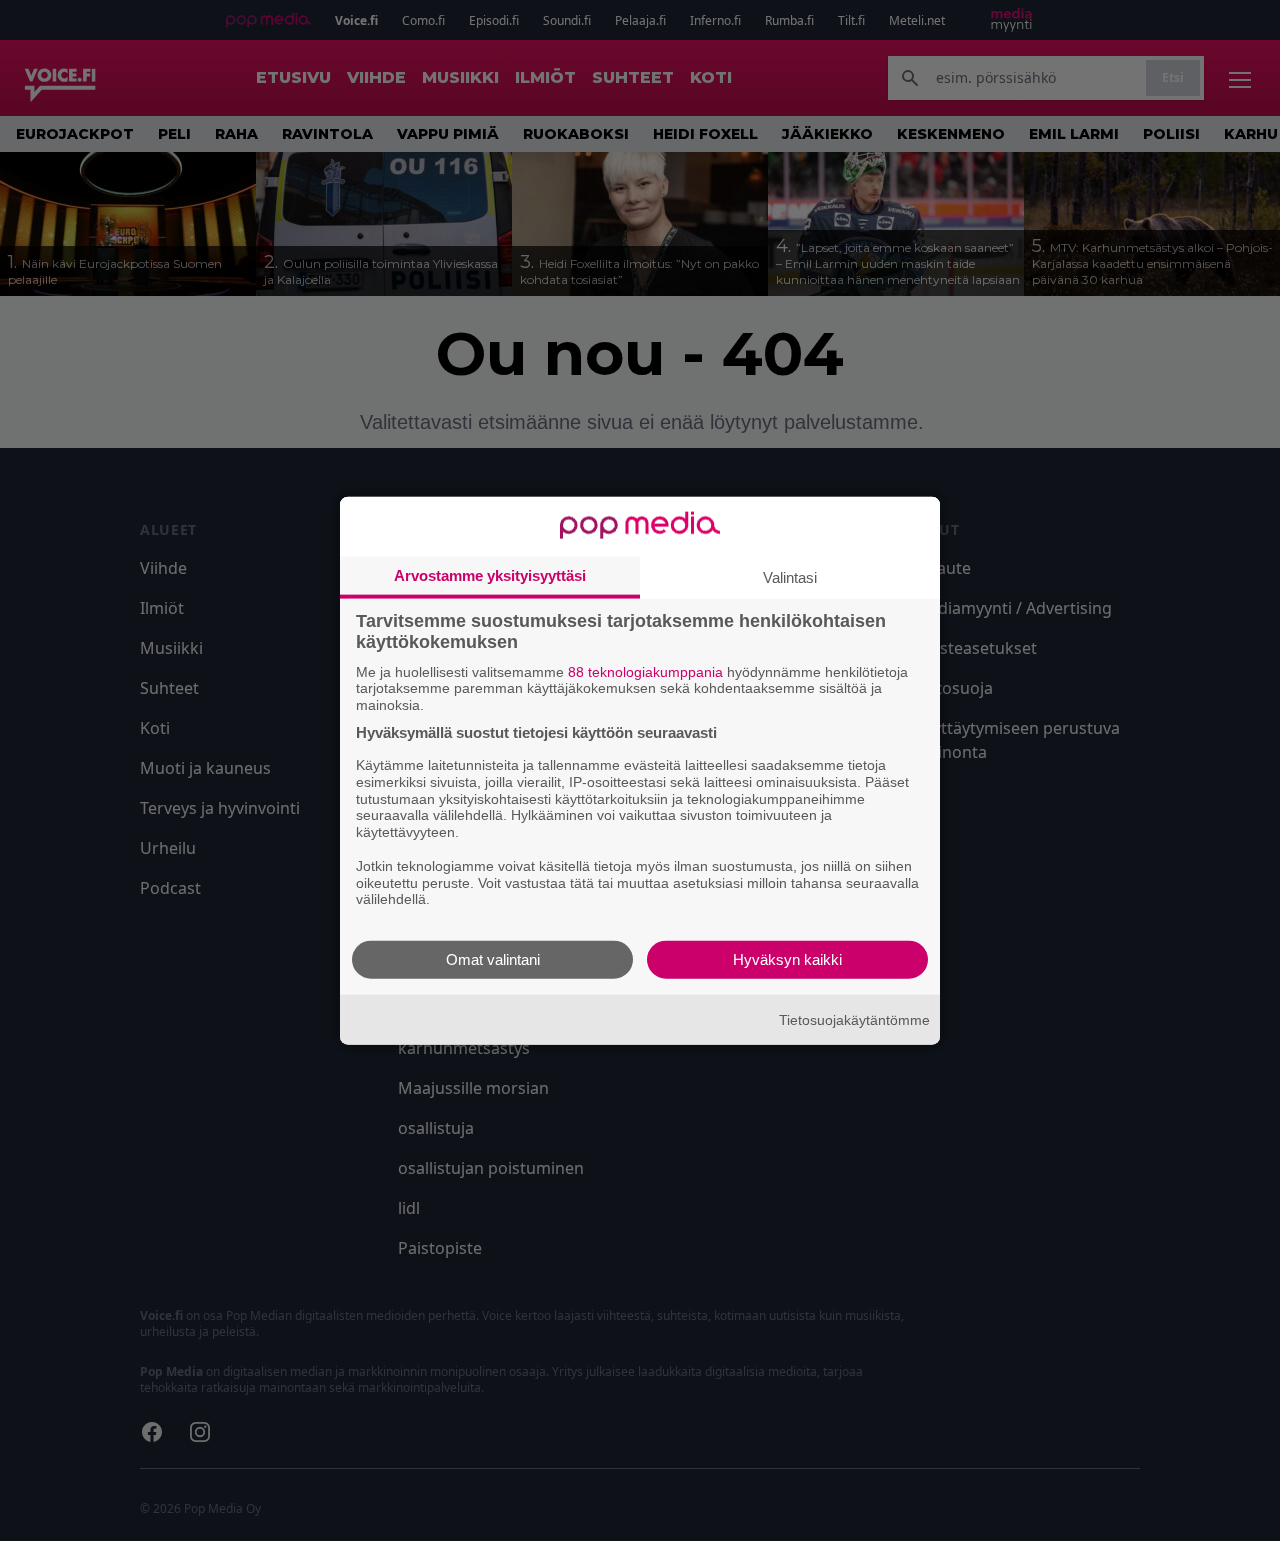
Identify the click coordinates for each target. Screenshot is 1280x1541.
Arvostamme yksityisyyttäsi (490, 574)
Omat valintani (493, 959)
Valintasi (790, 576)
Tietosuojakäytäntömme (854, 1019)
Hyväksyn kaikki (787, 959)
